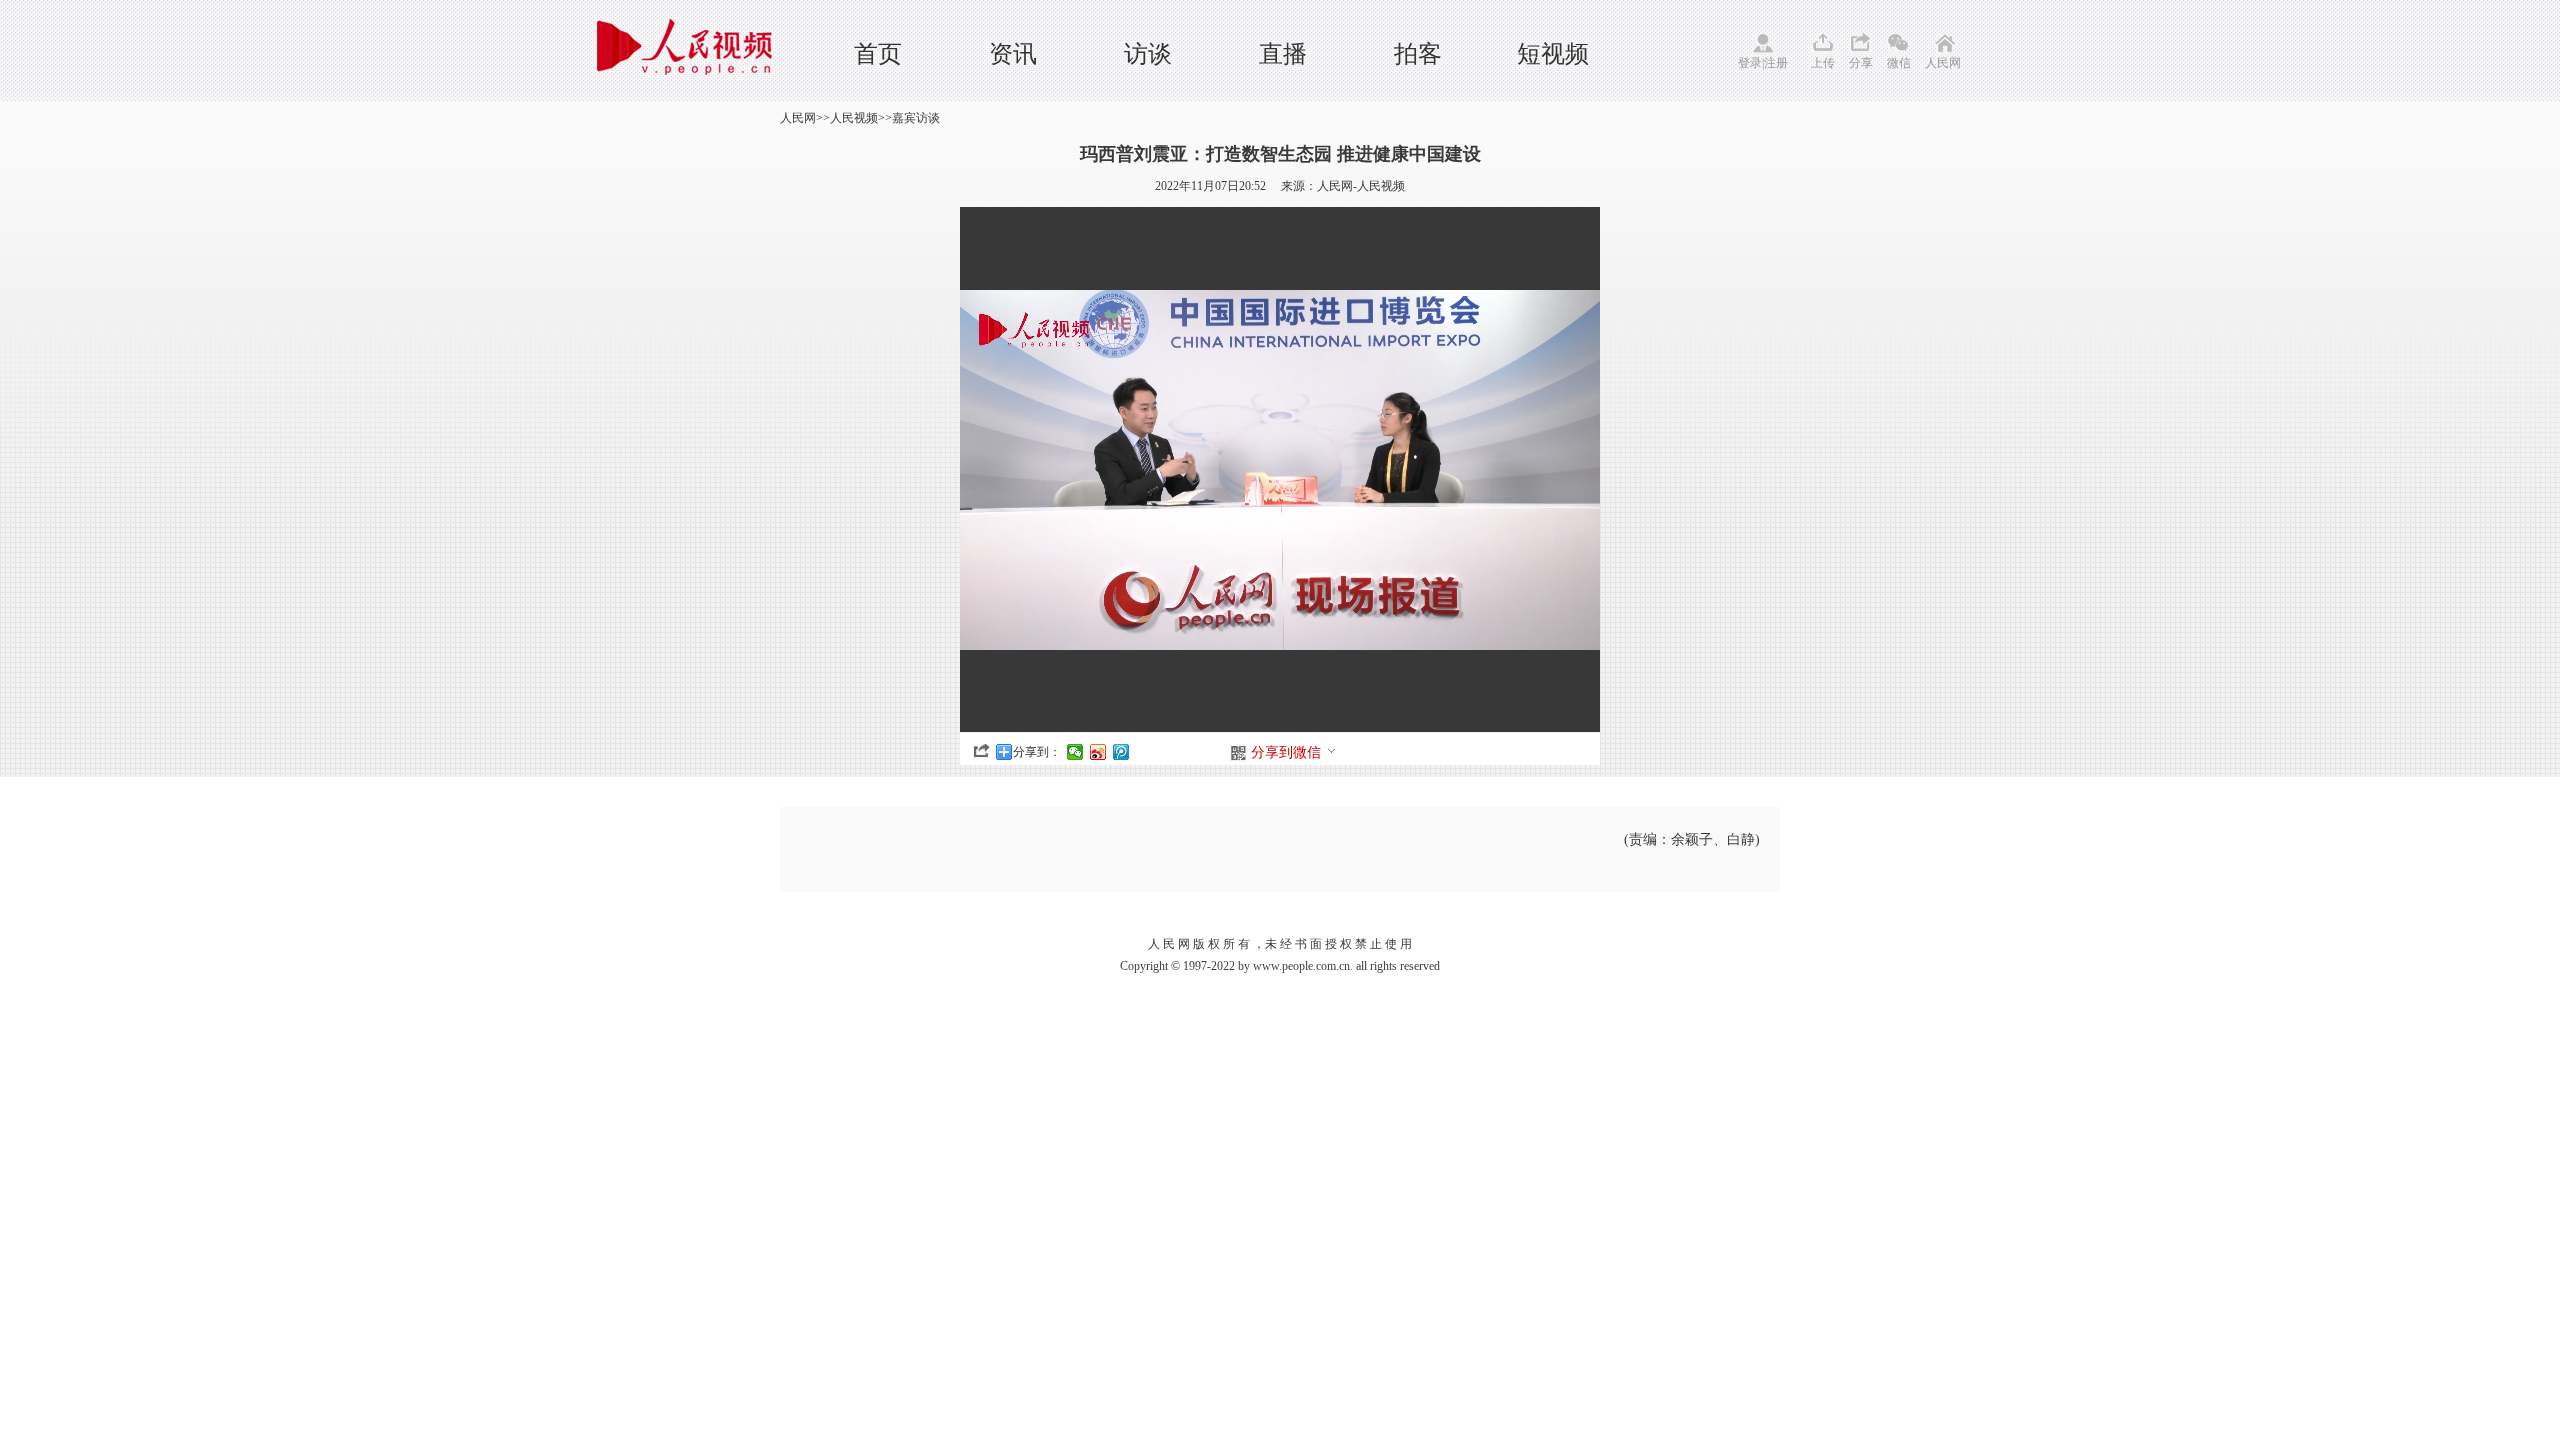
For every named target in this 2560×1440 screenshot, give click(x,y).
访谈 (1148, 54)
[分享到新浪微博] (1098, 752)
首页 (878, 54)
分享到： (1037, 752)
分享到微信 (1286, 752)
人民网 (1943, 63)
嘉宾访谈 (916, 118)
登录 (1750, 63)
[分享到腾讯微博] (1121, 752)
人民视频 (854, 118)
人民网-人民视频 (1361, 186)
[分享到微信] (1075, 752)
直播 (1283, 54)
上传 (1823, 63)
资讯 (1013, 54)
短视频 (1553, 54)
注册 (1776, 63)
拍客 (1418, 54)
